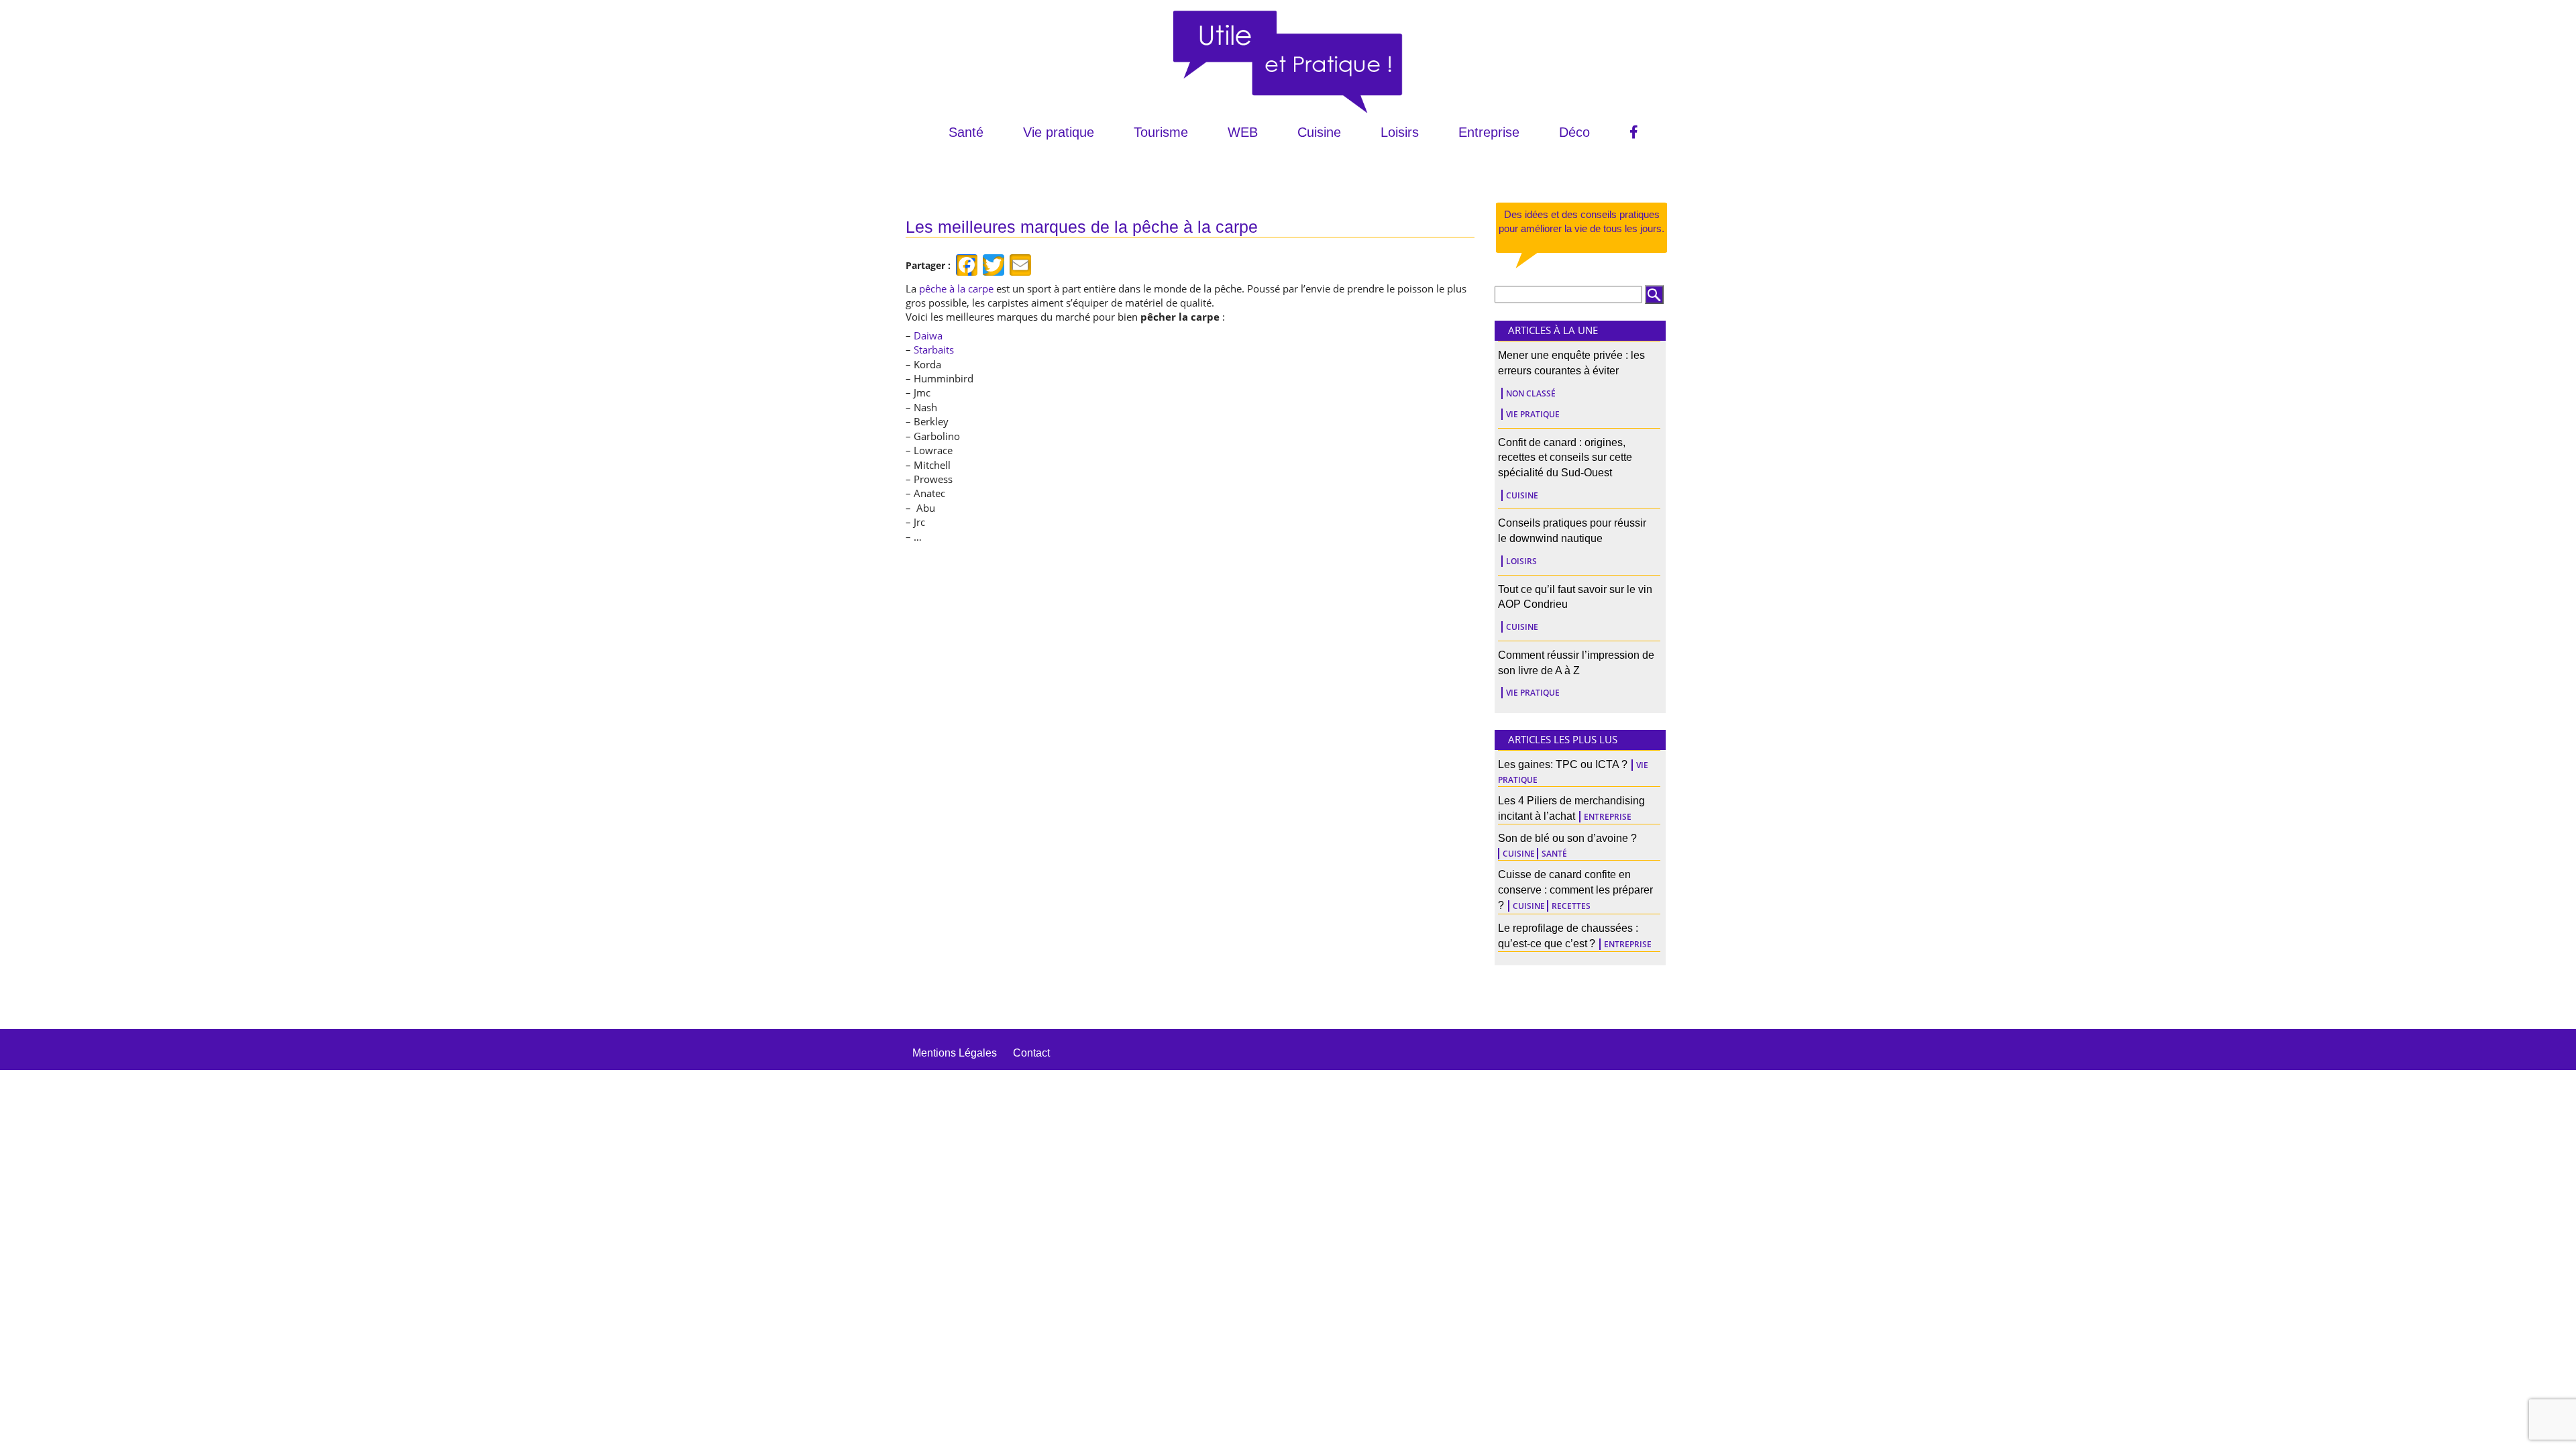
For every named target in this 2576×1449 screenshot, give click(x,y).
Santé (966, 132)
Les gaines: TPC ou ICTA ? (1563, 764)
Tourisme (1161, 132)
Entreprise (1489, 132)
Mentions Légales (955, 1053)
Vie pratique (1059, 132)
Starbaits (934, 350)
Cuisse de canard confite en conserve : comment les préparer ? (1575, 890)
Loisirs (1400, 132)
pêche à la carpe (956, 288)
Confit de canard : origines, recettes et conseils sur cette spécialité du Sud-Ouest (1565, 458)
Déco (1574, 132)
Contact (1031, 1053)
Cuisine (1319, 132)
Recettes (1571, 906)
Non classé (1531, 393)
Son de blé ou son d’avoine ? (1567, 838)
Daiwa (928, 335)
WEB (1243, 132)
